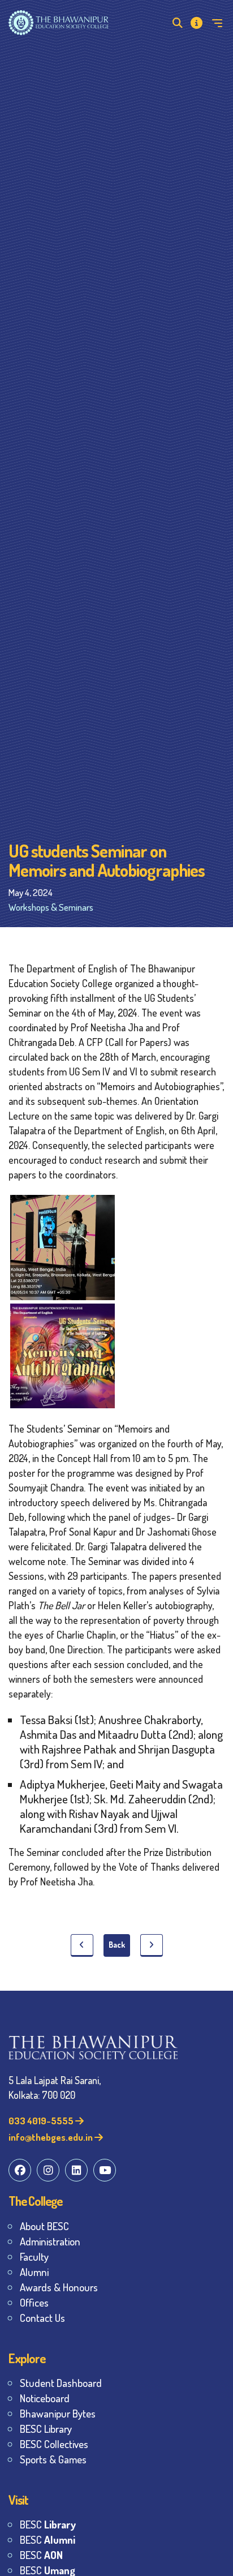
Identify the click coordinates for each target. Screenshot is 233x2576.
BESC (48, 2524)
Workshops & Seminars (51, 907)
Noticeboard (45, 2398)
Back (117, 1945)
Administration (50, 2241)
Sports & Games (53, 2459)
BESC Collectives (54, 2444)
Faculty (34, 2256)
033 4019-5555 (42, 2121)
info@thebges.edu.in (51, 2137)
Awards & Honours (59, 2287)
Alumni (34, 2272)
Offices (34, 2302)
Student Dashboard (61, 2383)
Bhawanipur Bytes (58, 2413)
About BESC (44, 2226)
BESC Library (46, 2429)
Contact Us (42, 2318)
